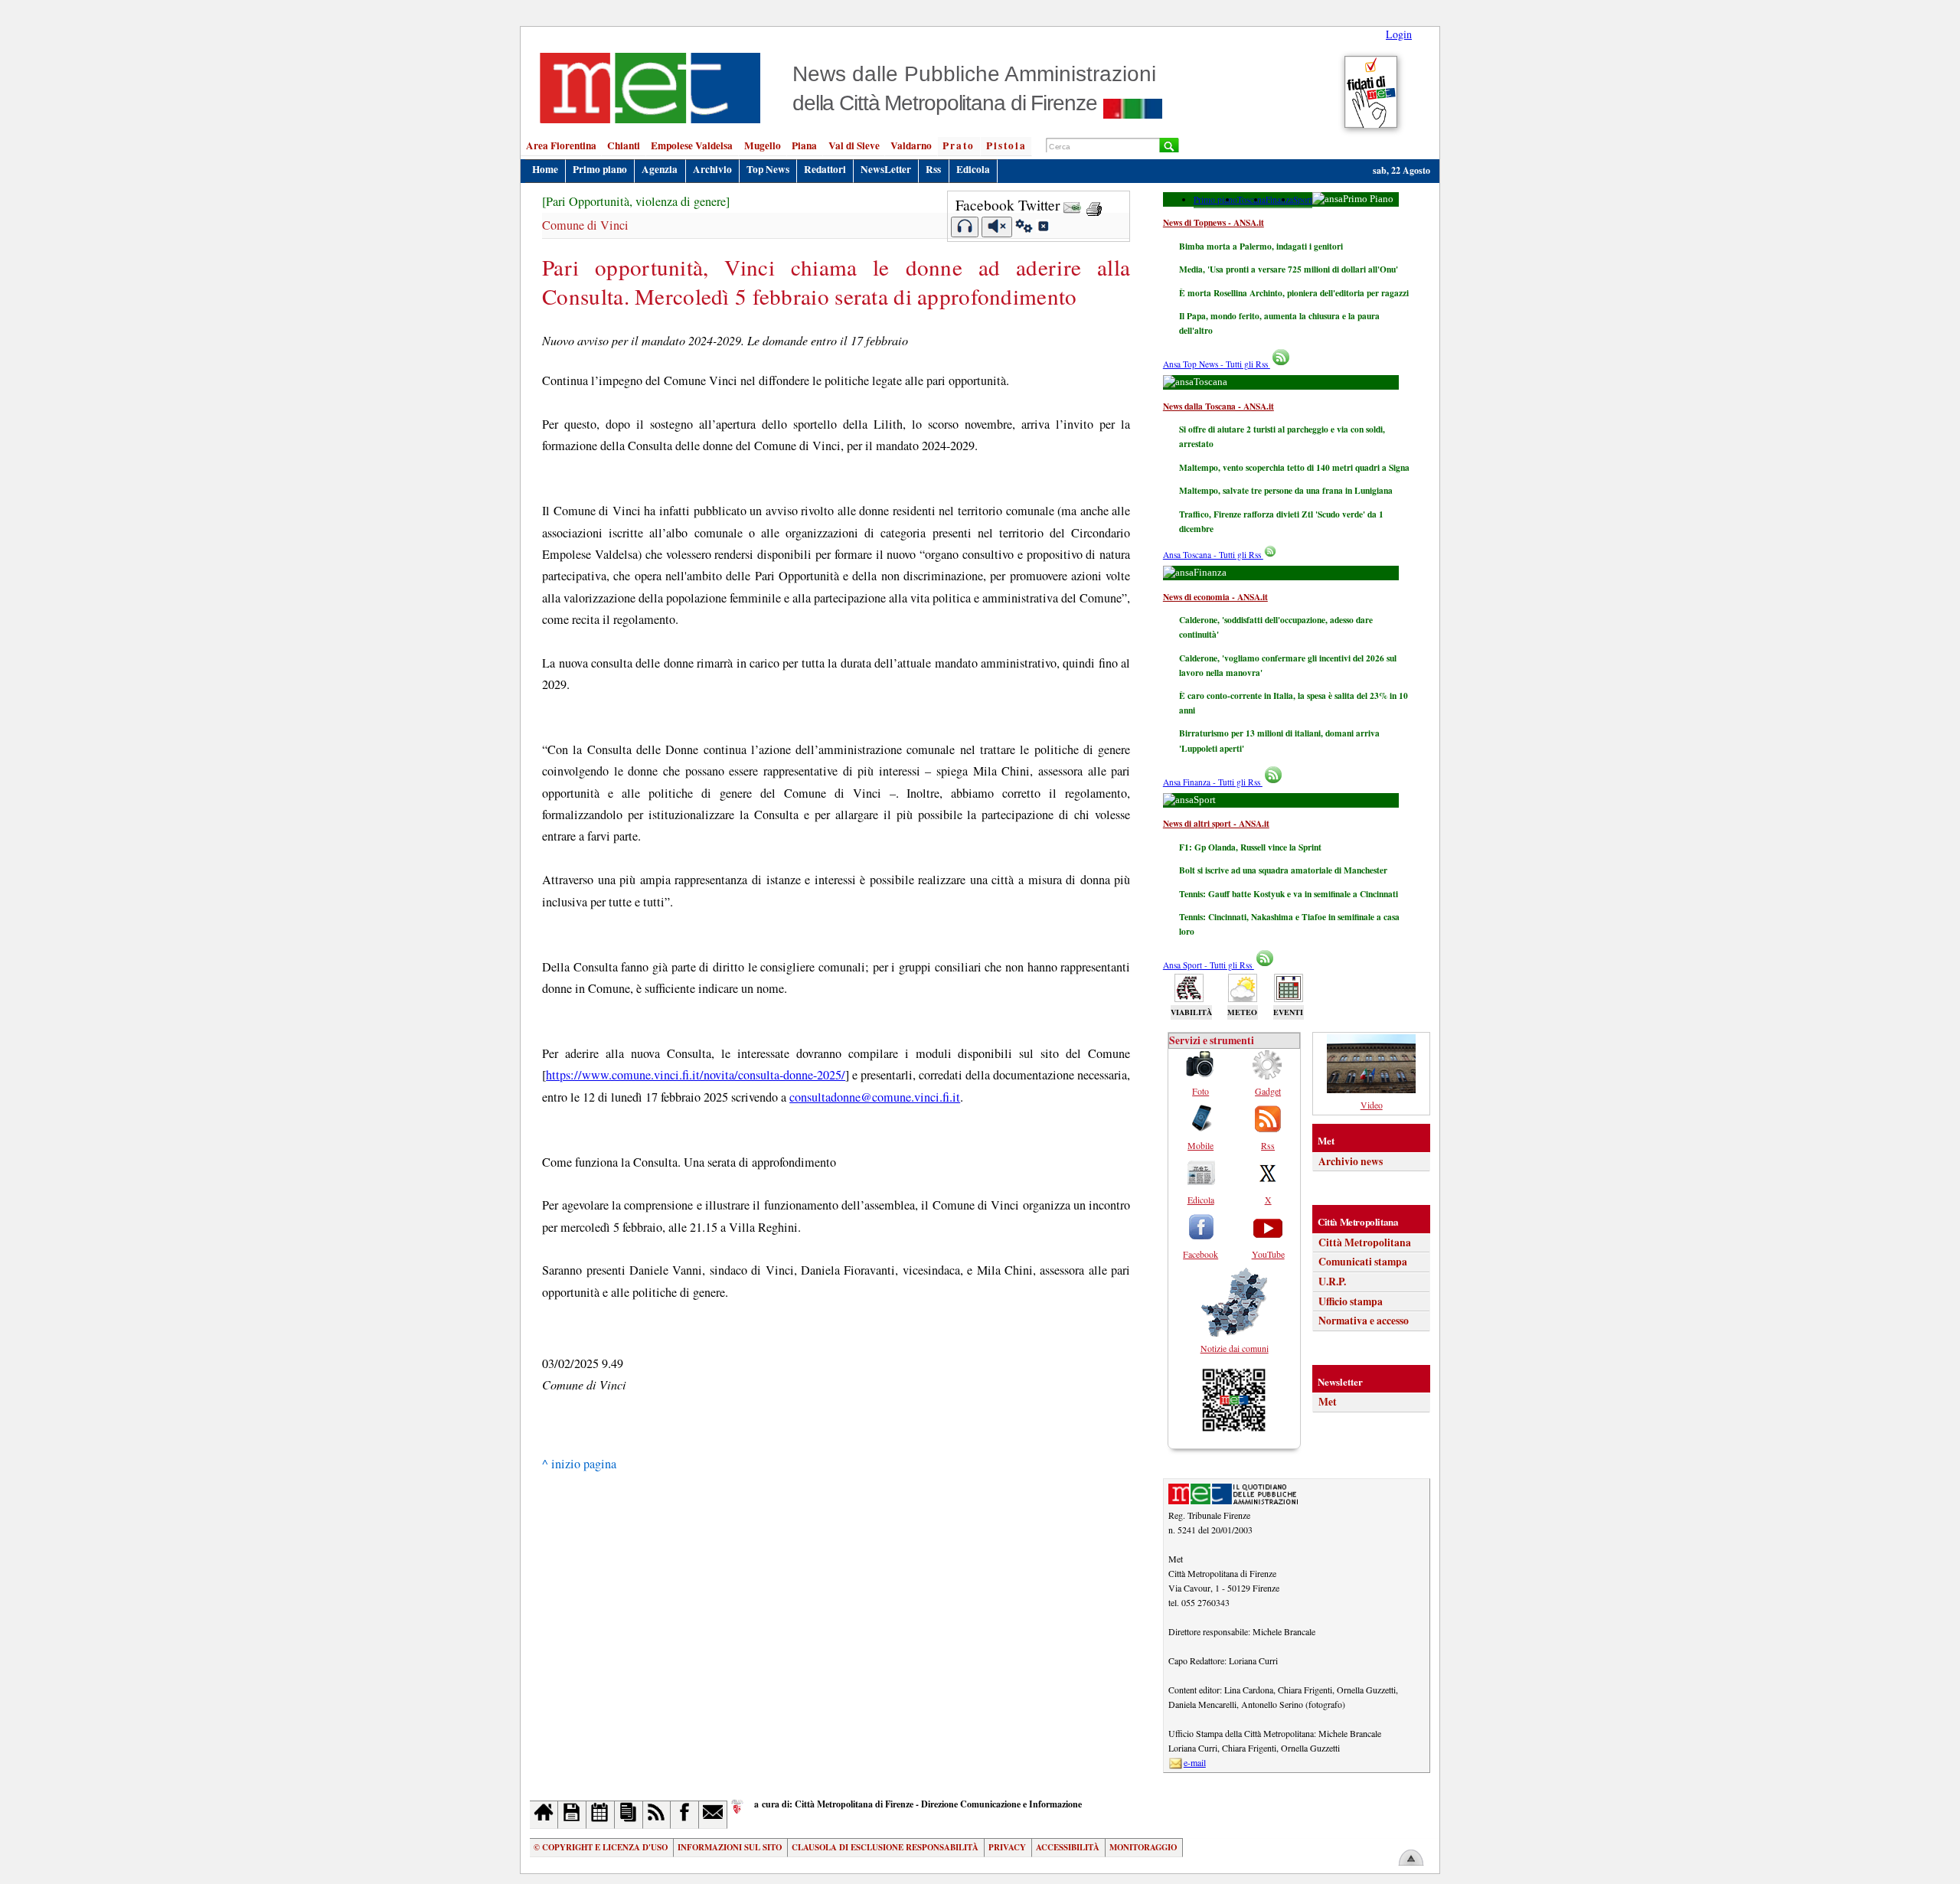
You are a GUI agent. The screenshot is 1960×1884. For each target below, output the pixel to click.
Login (1399, 34)
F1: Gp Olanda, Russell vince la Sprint (1250, 847)
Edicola (973, 169)
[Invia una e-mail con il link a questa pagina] (1072, 205)
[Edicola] (629, 1815)
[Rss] (657, 1815)
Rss (933, 169)
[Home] (544, 1815)
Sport (1303, 199)
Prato (959, 145)
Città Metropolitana (1365, 1242)
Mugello (763, 145)
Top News (768, 169)
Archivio (712, 169)
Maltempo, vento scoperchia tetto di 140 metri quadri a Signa (1294, 467)
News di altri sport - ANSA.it (1216, 823)
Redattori (825, 169)
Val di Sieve (854, 145)
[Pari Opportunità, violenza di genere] (636, 201)
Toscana (1251, 199)
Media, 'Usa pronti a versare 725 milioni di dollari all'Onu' (1289, 269)
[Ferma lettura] (997, 227)
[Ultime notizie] (601, 1815)
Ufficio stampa (1351, 1301)
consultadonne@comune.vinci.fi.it (875, 1097)
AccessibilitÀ (1068, 1847)
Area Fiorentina (561, 145)
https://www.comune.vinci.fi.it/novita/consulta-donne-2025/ (696, 1075)
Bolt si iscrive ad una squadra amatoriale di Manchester (1283, 870)
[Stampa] (1094, 205)
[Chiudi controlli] (1043, 228)
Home (545, 169)
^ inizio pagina (579, 1464)
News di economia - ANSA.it (1215, 597)
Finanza (1279, 199)
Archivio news (1351, 1161)
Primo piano (600, 169)
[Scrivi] (713, 1815)
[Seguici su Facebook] (685, 1815)
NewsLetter (886, 169)
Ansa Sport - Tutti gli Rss (1209, 965)
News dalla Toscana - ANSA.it (1218, 406)
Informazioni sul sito (730, 1847)
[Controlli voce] (1024, 228)
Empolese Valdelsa (692, 145)
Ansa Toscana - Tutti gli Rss (1213, 555)
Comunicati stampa (1363, 1262)
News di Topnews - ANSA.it (1214, 222)
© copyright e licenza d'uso (601, 1847)
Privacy (1007, 1847)
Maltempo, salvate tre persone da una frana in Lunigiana (1286, 490)
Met (1328, 1402)
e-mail (1195, 1762)
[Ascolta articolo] (965, 227)
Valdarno (911, 145)
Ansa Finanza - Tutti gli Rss (1213, 782)
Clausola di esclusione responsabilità (885, 1847)
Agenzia (660, 169)
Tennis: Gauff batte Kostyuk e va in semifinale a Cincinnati (1289, 894)
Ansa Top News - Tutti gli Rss (1217, 364)
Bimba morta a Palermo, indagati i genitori (1261, 246)
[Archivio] (572, 1815)
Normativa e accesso (1364, 1321)
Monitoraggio (1143, 1847)
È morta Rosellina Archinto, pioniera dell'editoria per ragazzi (1294, 293)
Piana (804, 145)
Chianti (624, 145)
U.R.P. (1332, 1282)
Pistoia (1006, 145)
